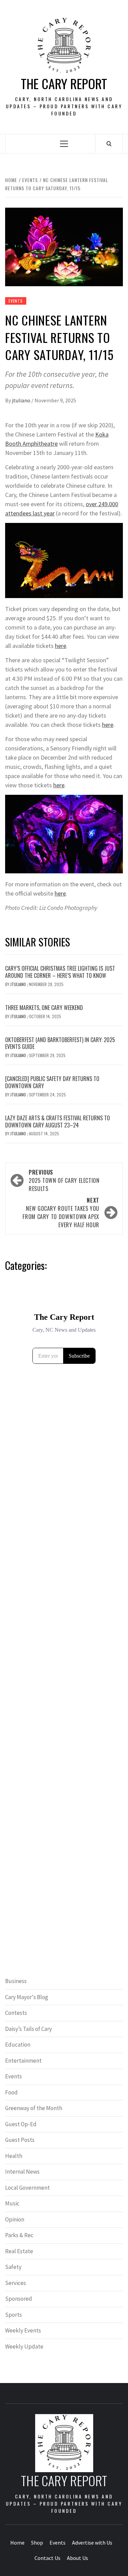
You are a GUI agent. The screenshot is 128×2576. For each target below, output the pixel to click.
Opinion (15, 2219)
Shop (37, 2543)
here (61, 646)
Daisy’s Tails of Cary (29, 2029)
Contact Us (47, 2558)
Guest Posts (20, 2140)
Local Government (27, 2188)
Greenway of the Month (34, 2108)
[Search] (109, 143)
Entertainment (23, 2061)
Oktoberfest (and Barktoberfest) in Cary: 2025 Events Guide (60, 1043)
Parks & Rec (19, 2235)
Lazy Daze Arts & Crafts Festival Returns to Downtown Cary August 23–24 (58, 1121)
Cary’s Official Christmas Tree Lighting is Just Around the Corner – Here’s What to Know (60, 972)
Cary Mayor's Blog (27, 1997)
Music (12, 2203)
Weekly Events (23, 2330)
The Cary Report (64, 84)
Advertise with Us (92, 2543)
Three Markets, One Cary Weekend (44, 1008)
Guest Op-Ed (21, 2124)
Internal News (22, 2172)
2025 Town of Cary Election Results (64, 1180)
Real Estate (19, 2251)
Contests (16, 2013)
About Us (77, 2558)
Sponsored (19, 2299)
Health (14, 2156)
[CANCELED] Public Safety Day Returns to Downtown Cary (52, 1082)
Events (16, 301)
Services (16, 2283)
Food (11, 2092)
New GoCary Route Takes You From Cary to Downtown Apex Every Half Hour (61, 1213)
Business (16, 1981)
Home (17, 2543)
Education (18, 2045)
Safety (13, 2267)
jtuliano (22, 400)
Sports (13, 2315)
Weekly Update (24, 2346)
